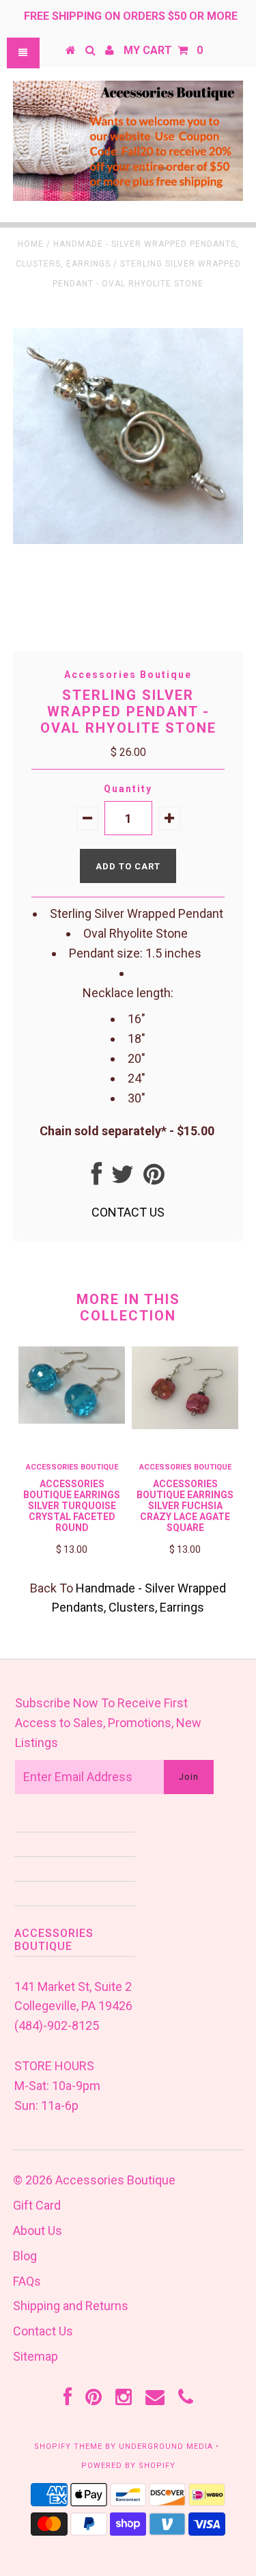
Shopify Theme (68, 2446)
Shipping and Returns (71, 2306)
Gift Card (37, 2205)
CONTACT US (128, 1212)
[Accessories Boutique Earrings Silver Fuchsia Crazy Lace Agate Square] (185, 1425)
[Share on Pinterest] (154, 1179)
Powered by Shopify (128, 2466)
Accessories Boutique (115, 2180)
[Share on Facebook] (97, 1179)
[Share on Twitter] (123, 1179)
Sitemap (35, 2356)
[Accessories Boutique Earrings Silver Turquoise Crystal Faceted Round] (72, 1419)
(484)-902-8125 (57, 2025)
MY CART (163, 50)
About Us (38, 2231)
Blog (25, 2256)
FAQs (27, 2281)
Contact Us (43, 2331)
